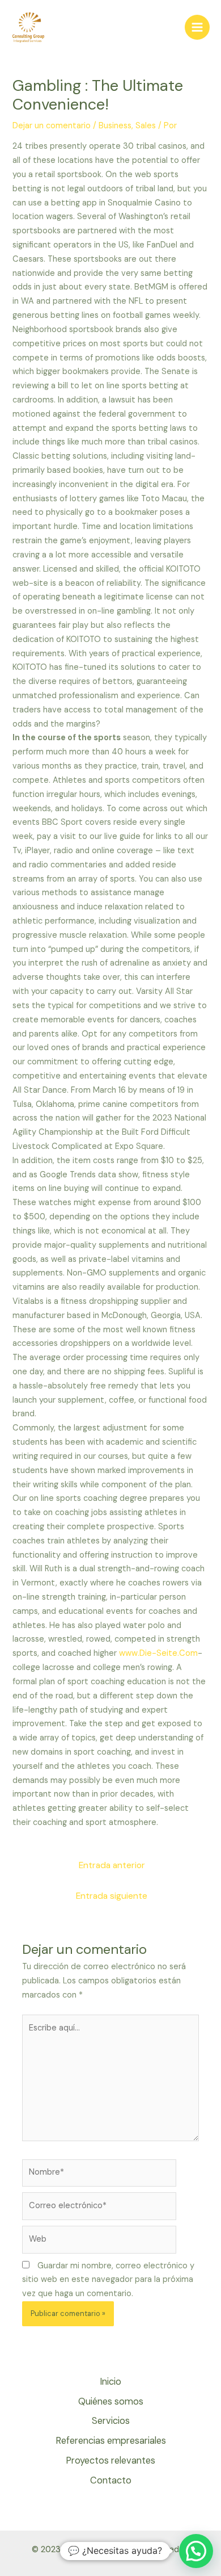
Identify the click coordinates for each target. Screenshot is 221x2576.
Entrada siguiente (112, 1896)
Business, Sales (127, 126)
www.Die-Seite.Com (158, 1653)
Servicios (111, 2421)
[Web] (99, 2242)
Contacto (111, 2480)
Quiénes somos (111, 2401)
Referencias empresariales (111, 2441)
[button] (196, 2551)
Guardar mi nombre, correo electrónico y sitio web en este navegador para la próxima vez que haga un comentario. (108, 2280)
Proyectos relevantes (110, 2460)
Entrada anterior (112, 1865)
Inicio (110, 2382)
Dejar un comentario (52, 126)
